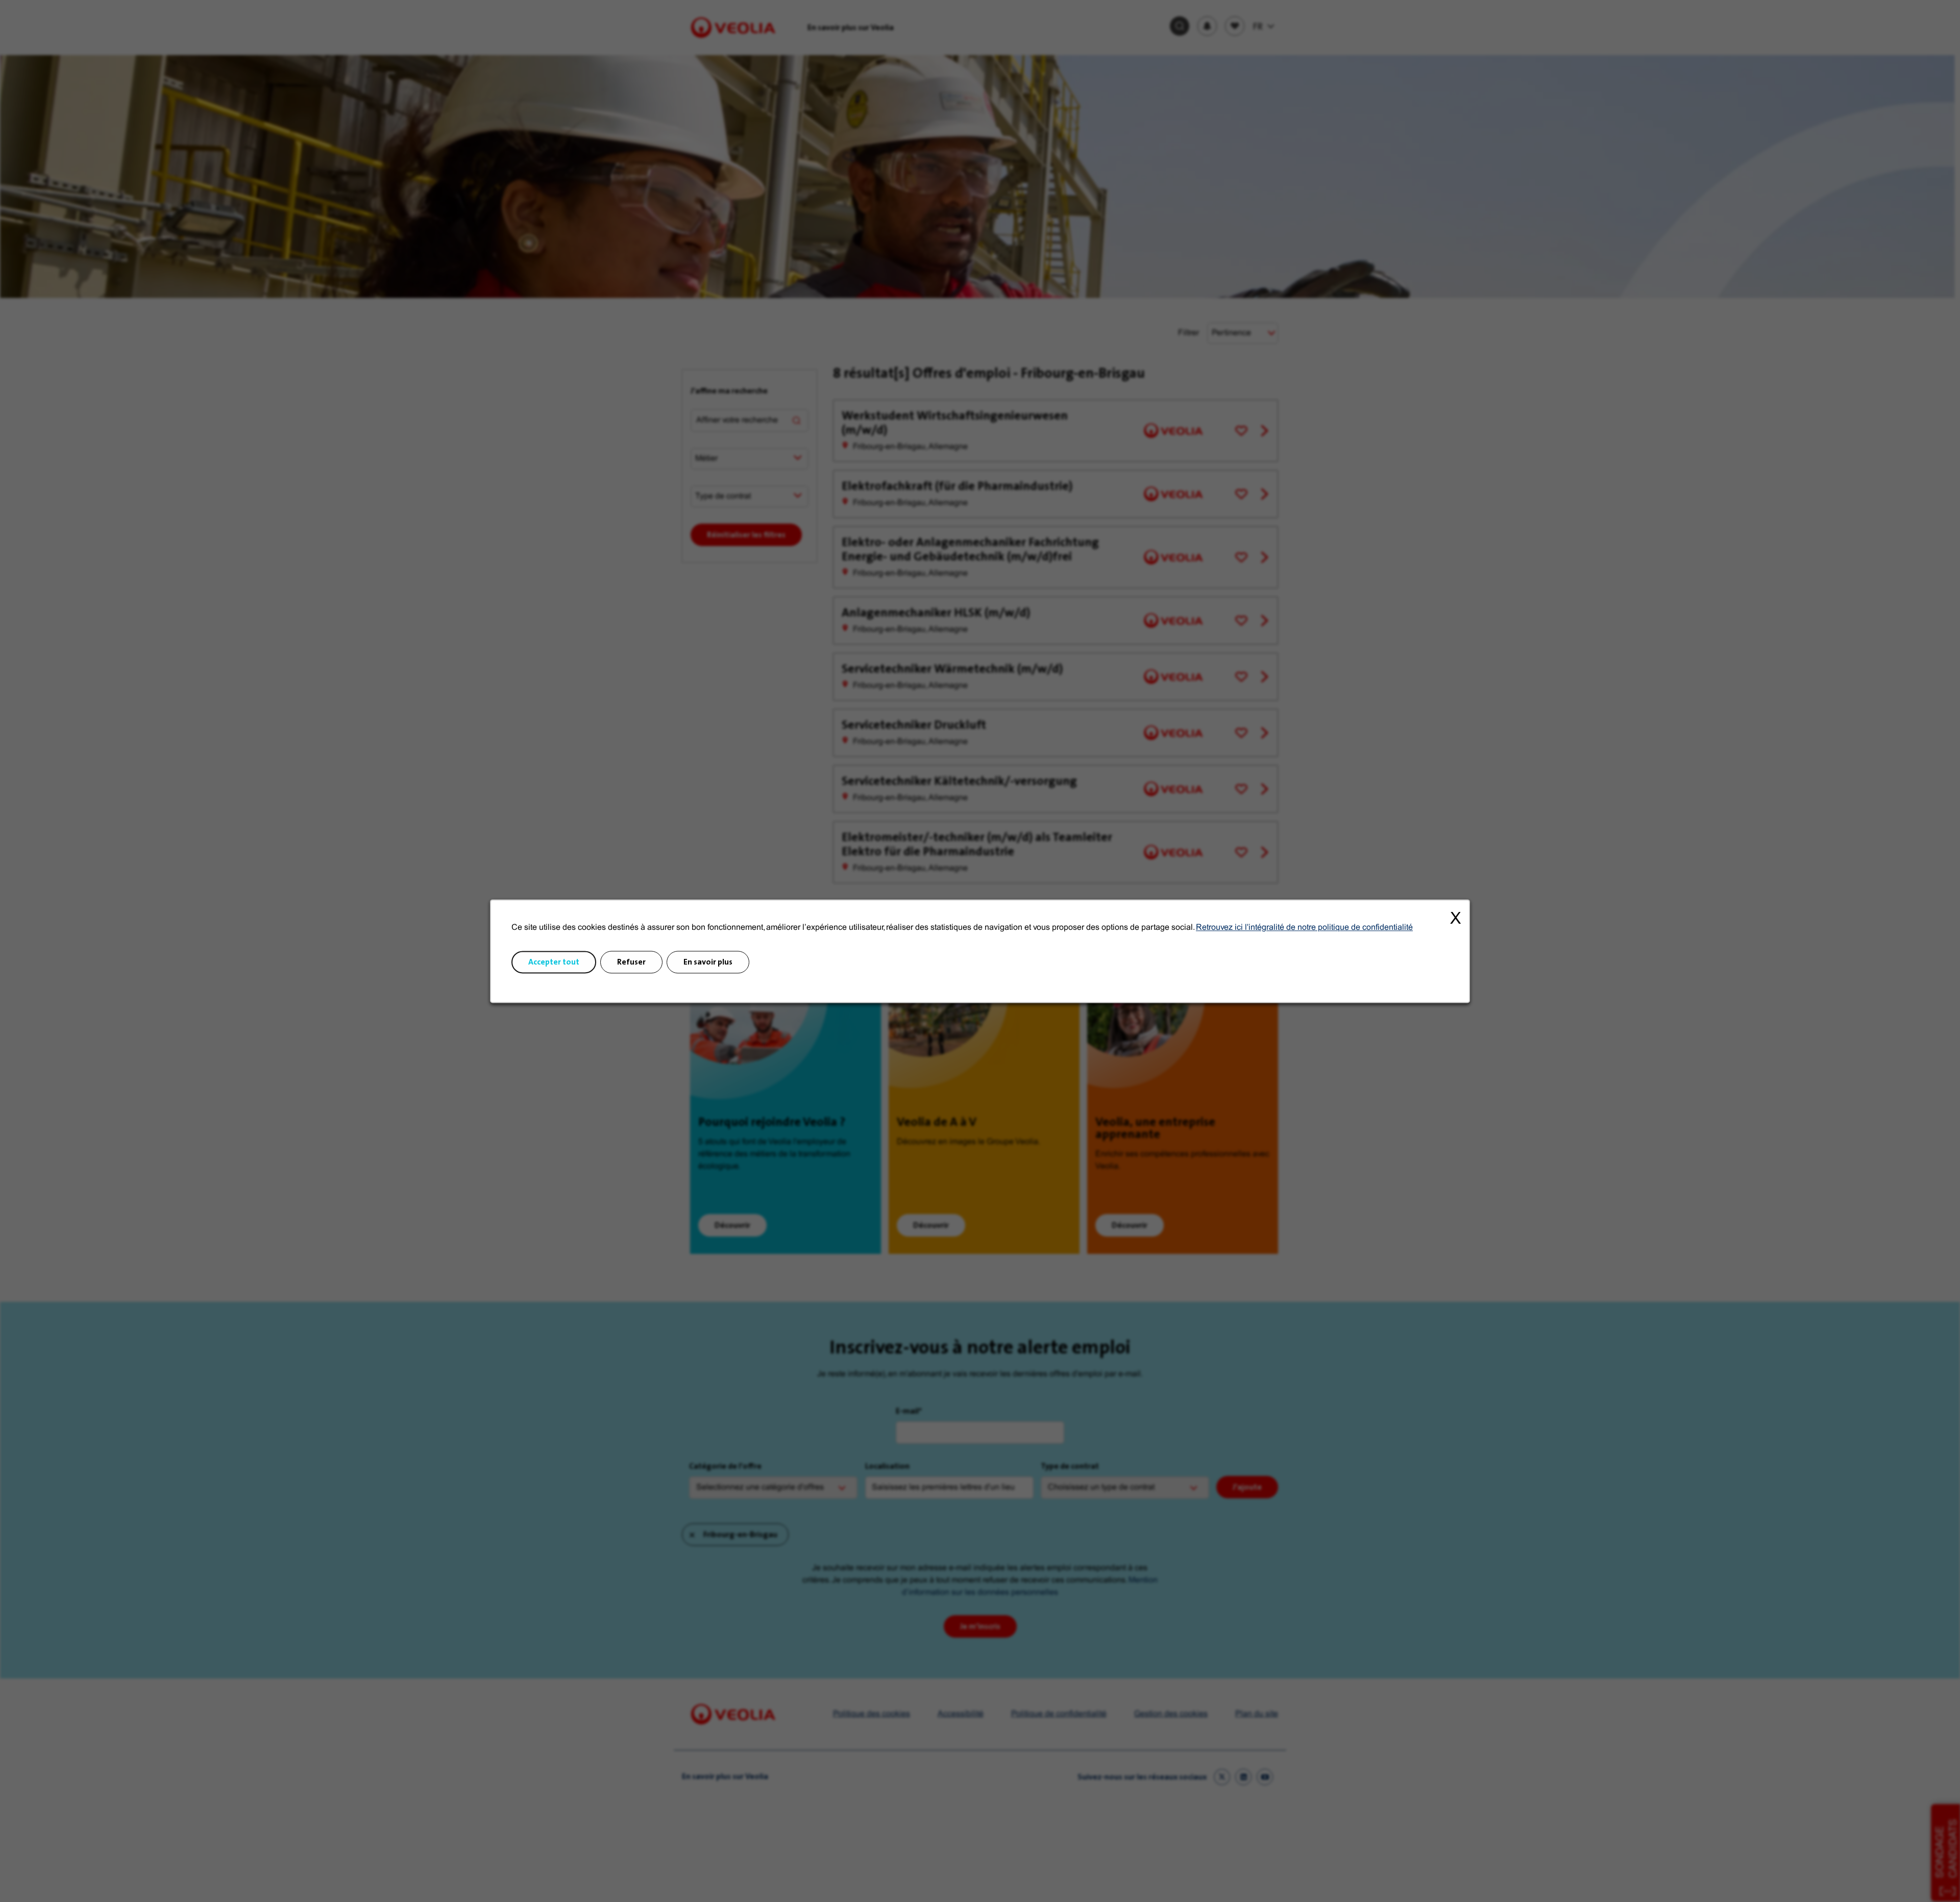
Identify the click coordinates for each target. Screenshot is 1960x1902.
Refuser (631, 962)
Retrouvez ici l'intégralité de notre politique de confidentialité (1304, 928)
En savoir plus (708, 962)
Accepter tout (554, 962)
